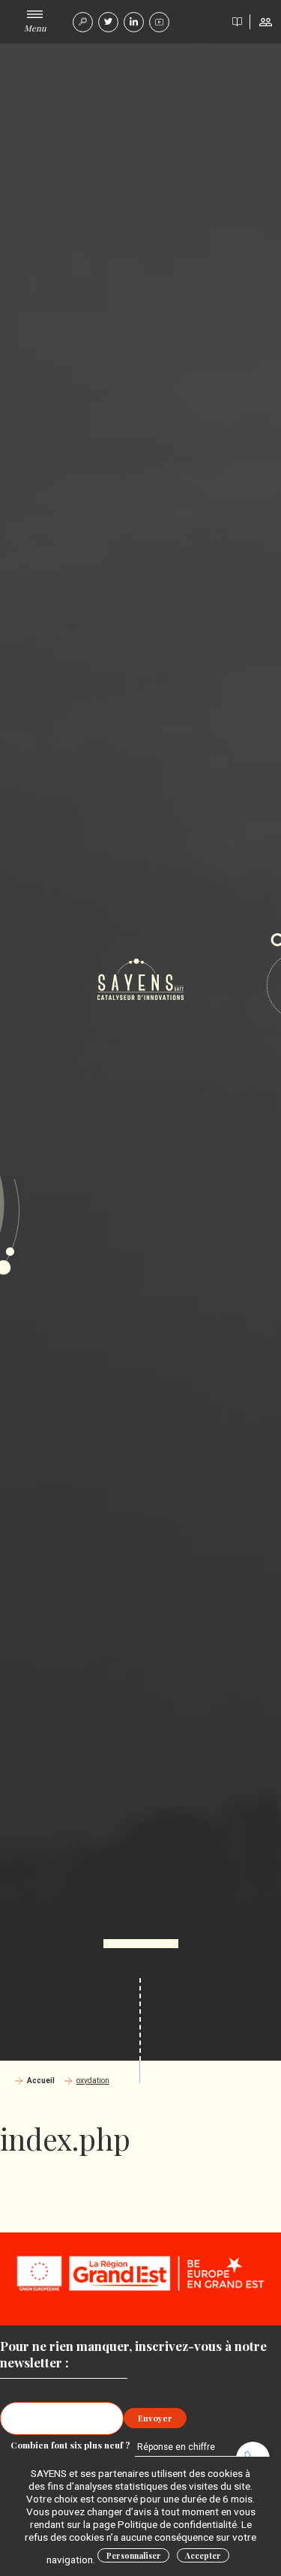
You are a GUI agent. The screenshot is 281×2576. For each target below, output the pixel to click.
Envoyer (155, 2418)
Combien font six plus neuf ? (72, 2445)
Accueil (41, 2081)
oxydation (93, 2081)
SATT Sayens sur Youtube (159, 22)
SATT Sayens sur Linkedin (134, 22)
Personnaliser (134, 2556)
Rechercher (83, 22)
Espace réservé (265, 22)
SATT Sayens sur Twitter (108, 22)
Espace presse (237, 22)
